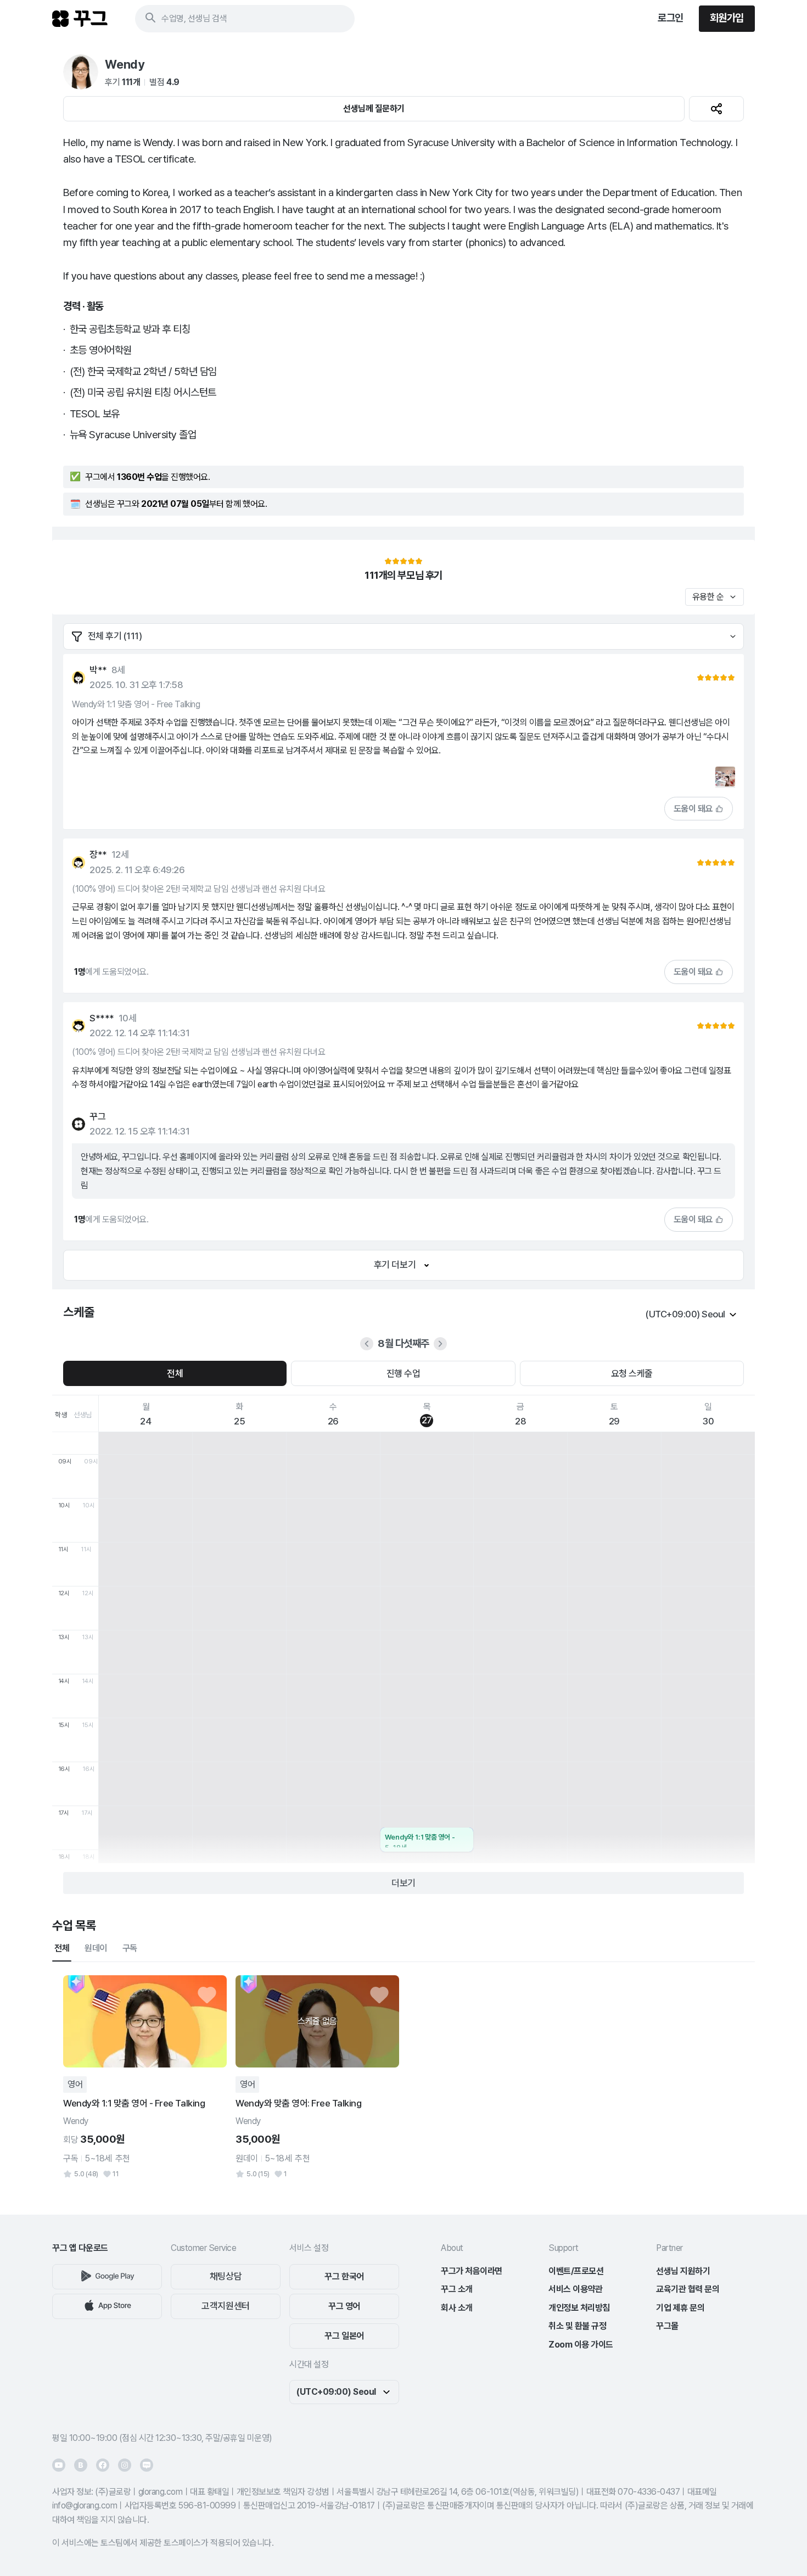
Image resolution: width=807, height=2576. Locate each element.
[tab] (62, 1948)
